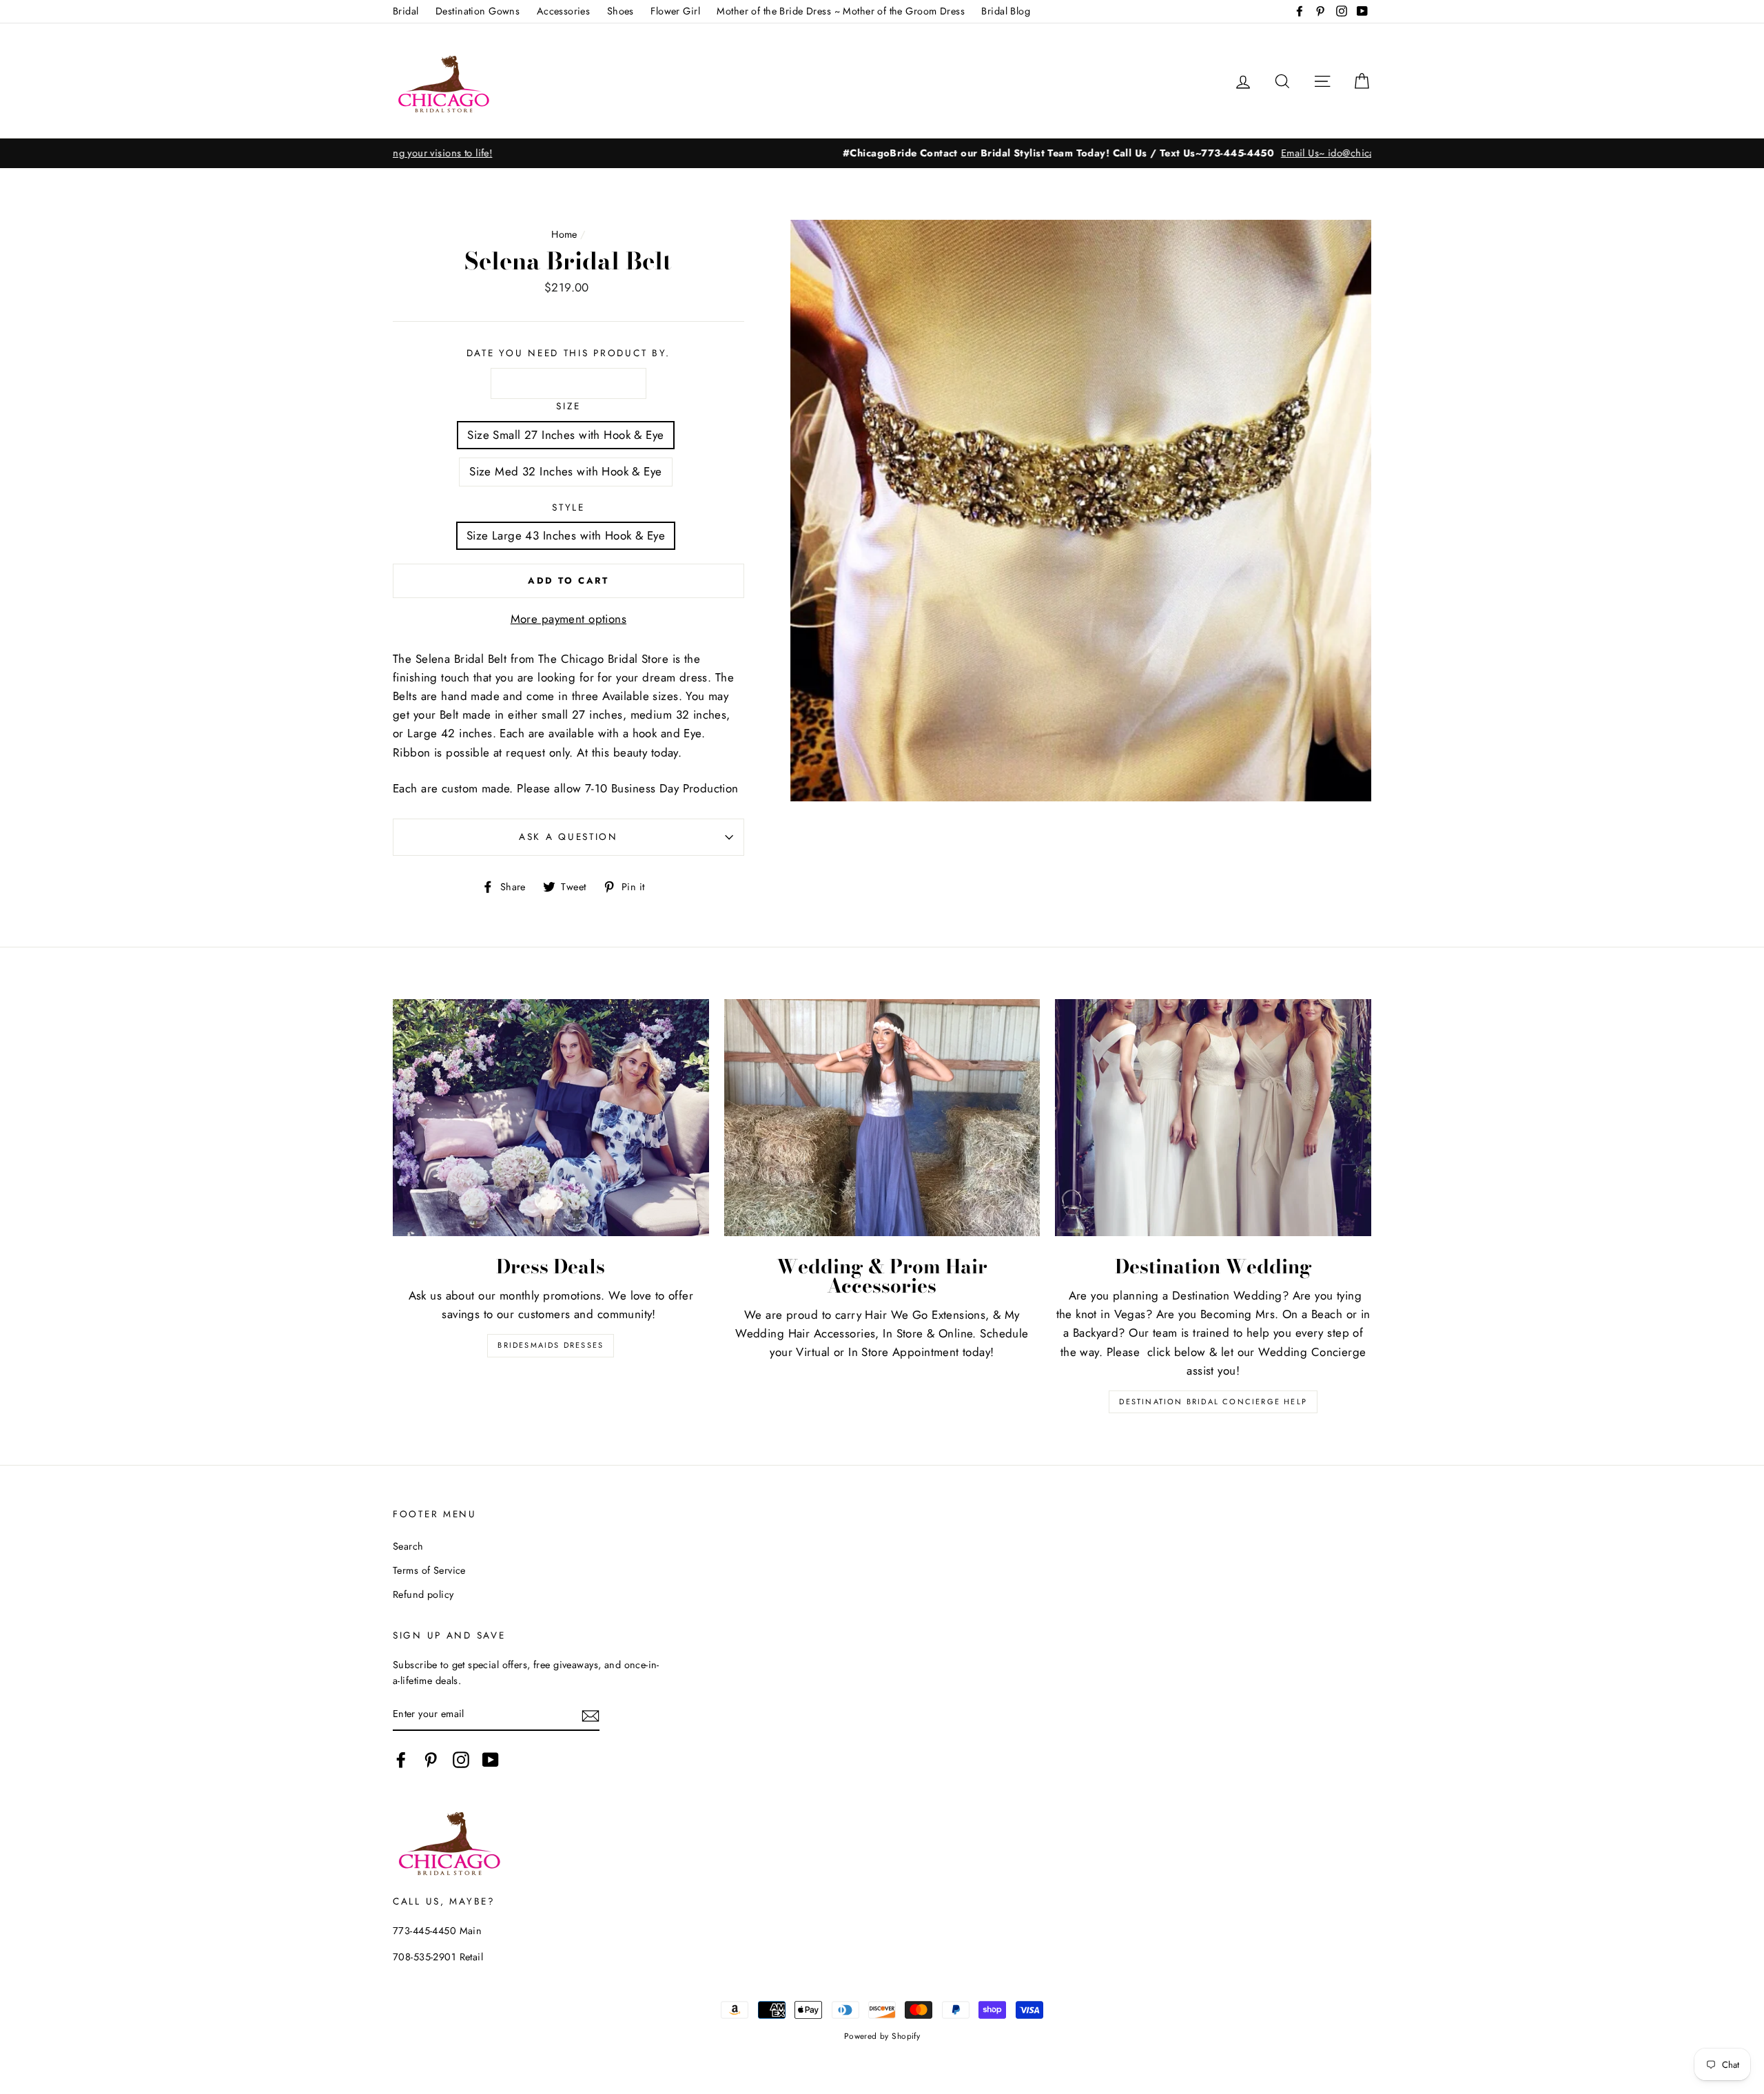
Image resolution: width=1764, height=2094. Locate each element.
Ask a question (568, 836)
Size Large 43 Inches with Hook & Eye (566, 535)
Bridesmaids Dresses (551, 1345)
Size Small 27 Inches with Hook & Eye (565, 435)
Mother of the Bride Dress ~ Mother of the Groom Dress (841, 11)
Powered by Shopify (882, 2036)
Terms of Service (429, 1570)
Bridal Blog (1006, 11)
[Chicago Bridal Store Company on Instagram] (461, 1760)
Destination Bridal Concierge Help (1213, 1402)
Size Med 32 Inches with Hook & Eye (565, 471)
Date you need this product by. (569, 353)
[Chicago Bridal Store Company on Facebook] (401, 1760)
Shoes (621, 11)
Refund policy (423, 1594)
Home (564, 234)
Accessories (564, 11)
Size (568, 406)
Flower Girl (675, 11)
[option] (882, 153)
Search (408, 1546)
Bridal (406, 11)
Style (568, 507)
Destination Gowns (478, 11)
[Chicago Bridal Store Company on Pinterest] (431, 1760)
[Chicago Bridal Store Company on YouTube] (491, 1760)
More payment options (569, 619)
